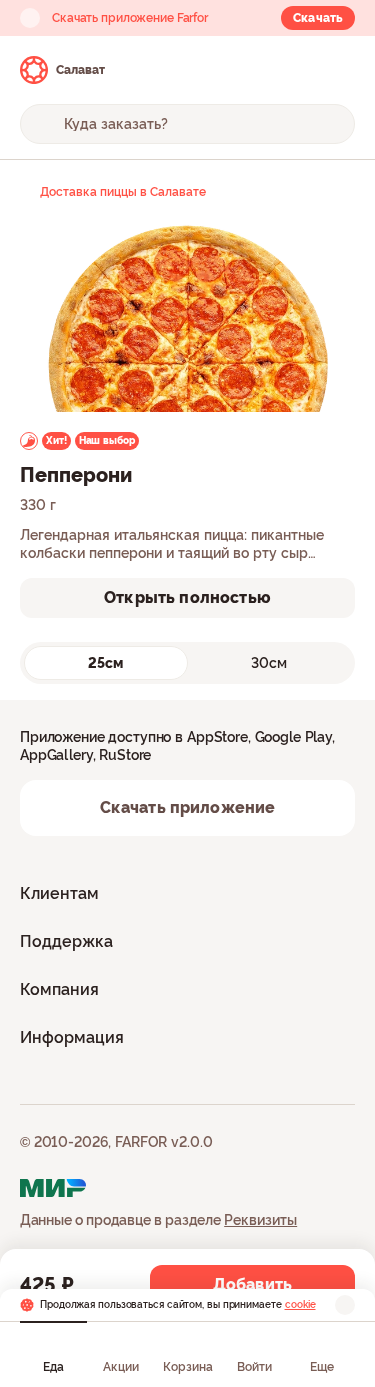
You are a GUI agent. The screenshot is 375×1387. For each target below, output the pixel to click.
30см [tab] (269, 663)
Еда (53, 1367)
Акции (121, 1367)
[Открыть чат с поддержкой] (337, 70)
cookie (300, 1304)
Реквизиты (260, 1220)
